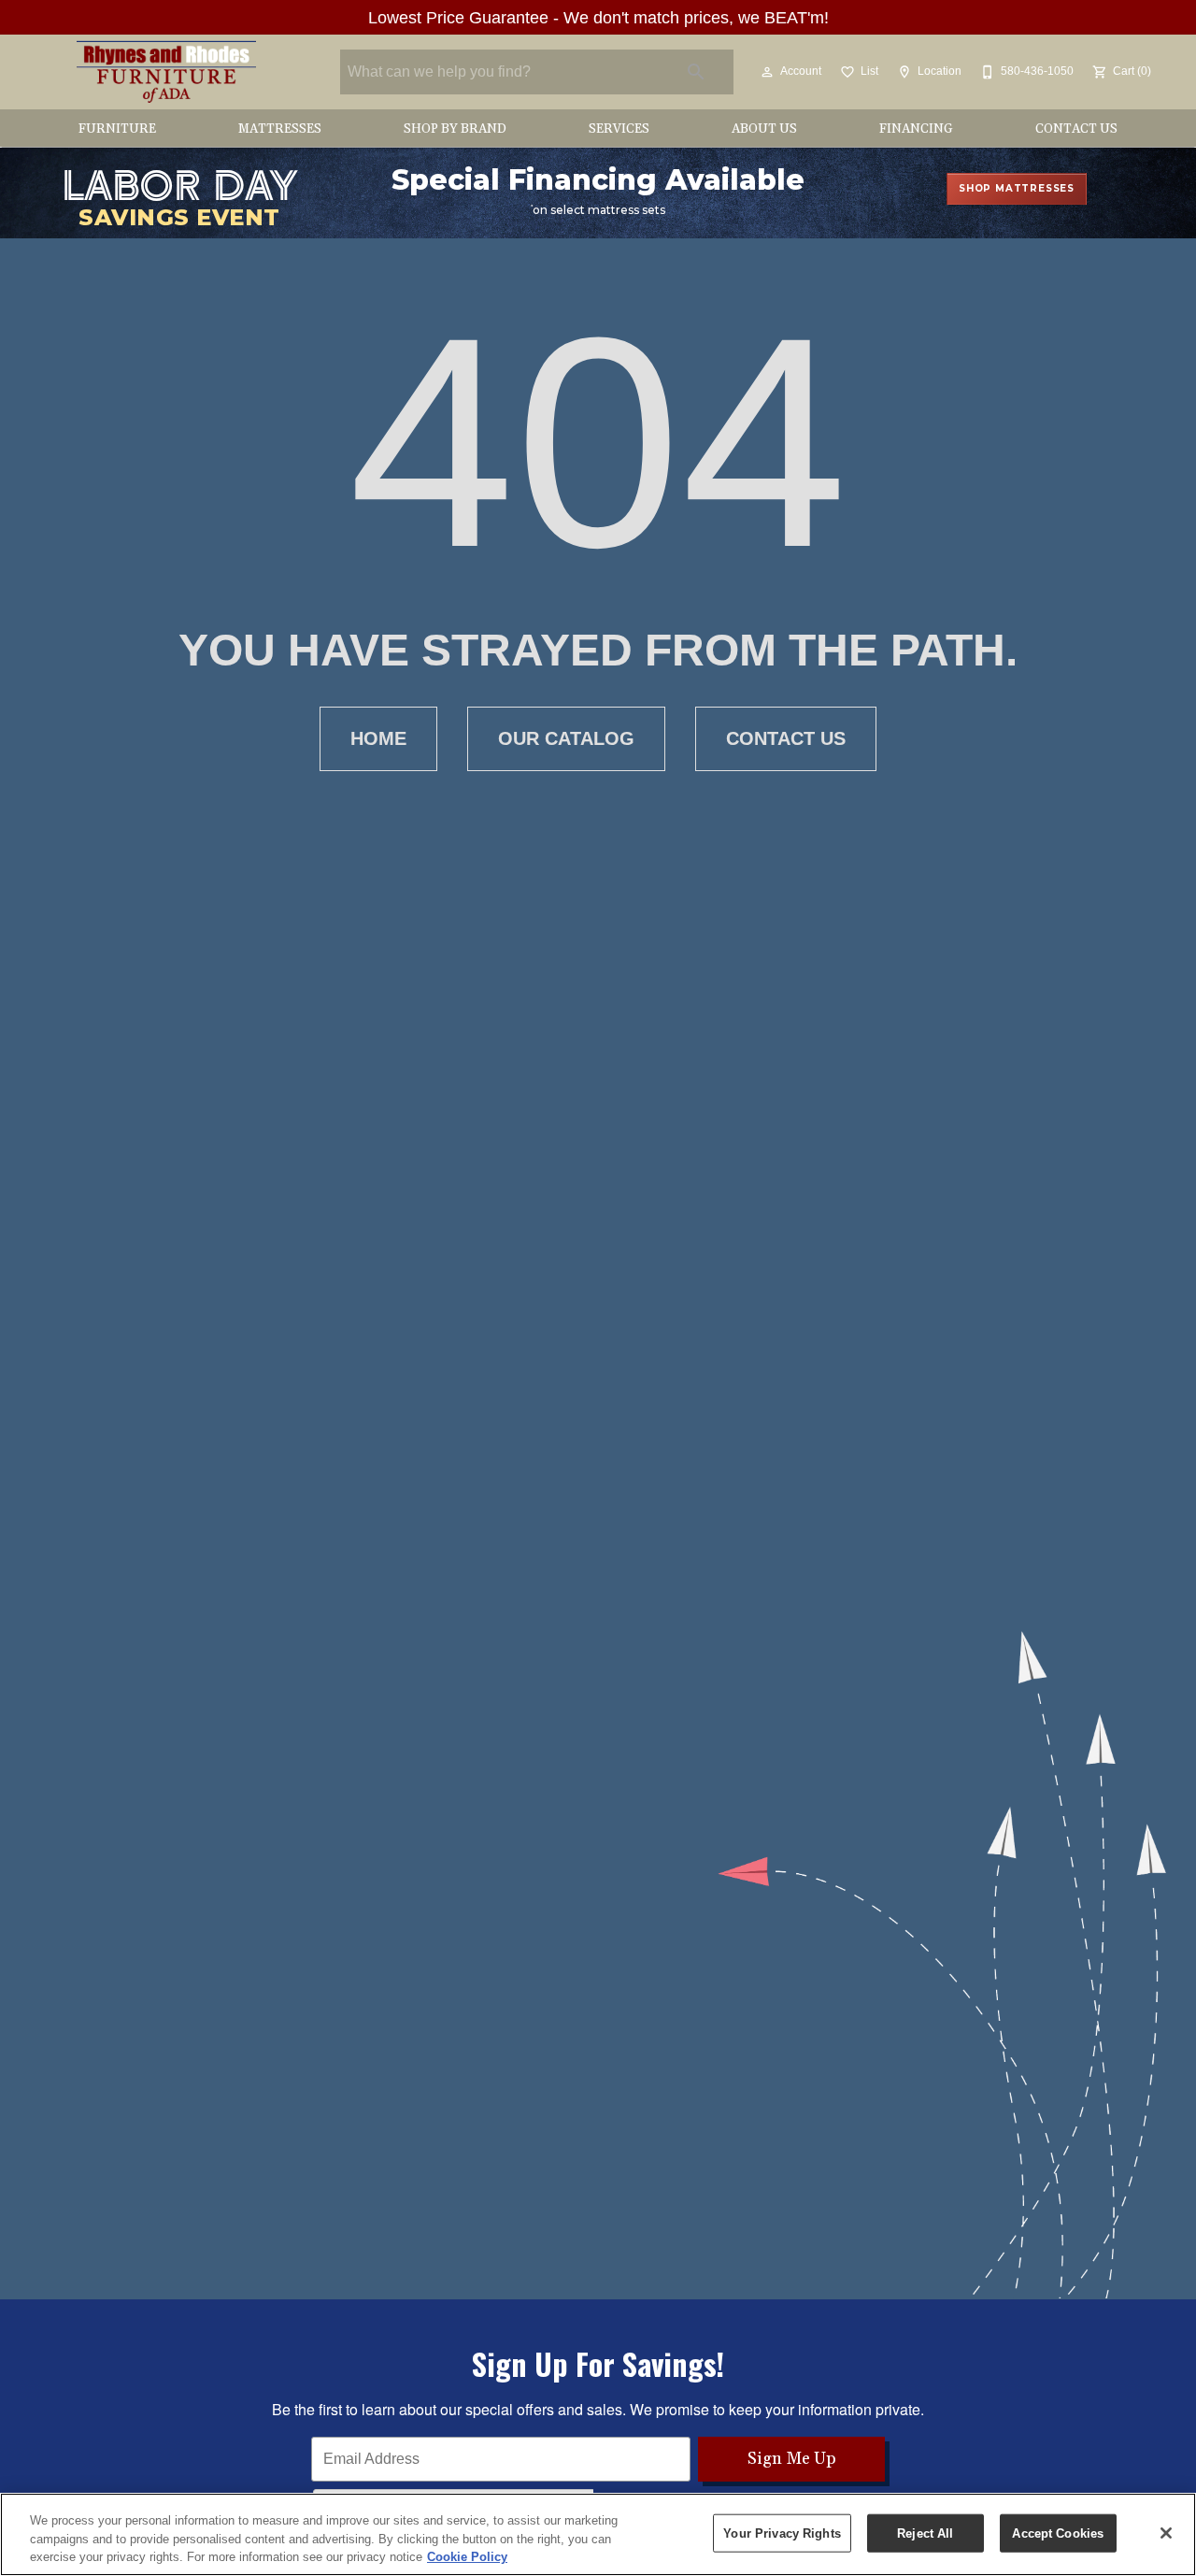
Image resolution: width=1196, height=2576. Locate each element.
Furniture (117, 129)
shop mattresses (1017, 188)
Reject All (925, 2533)
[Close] (1166, 2533)
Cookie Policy (467, 2557)
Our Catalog (566, 738)
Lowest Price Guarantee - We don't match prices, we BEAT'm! (598, 18)
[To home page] (166, 72)
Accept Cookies (1058, 2533)
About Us (764, 129)
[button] (767, 72)
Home (378, 738)
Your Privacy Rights (782, 2533)
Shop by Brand (455, 129)
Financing (916, 129)
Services (619, 129)
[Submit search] (696, 72)
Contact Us (1076, 129)
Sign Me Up (792, 2459)
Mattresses (280, 129)
